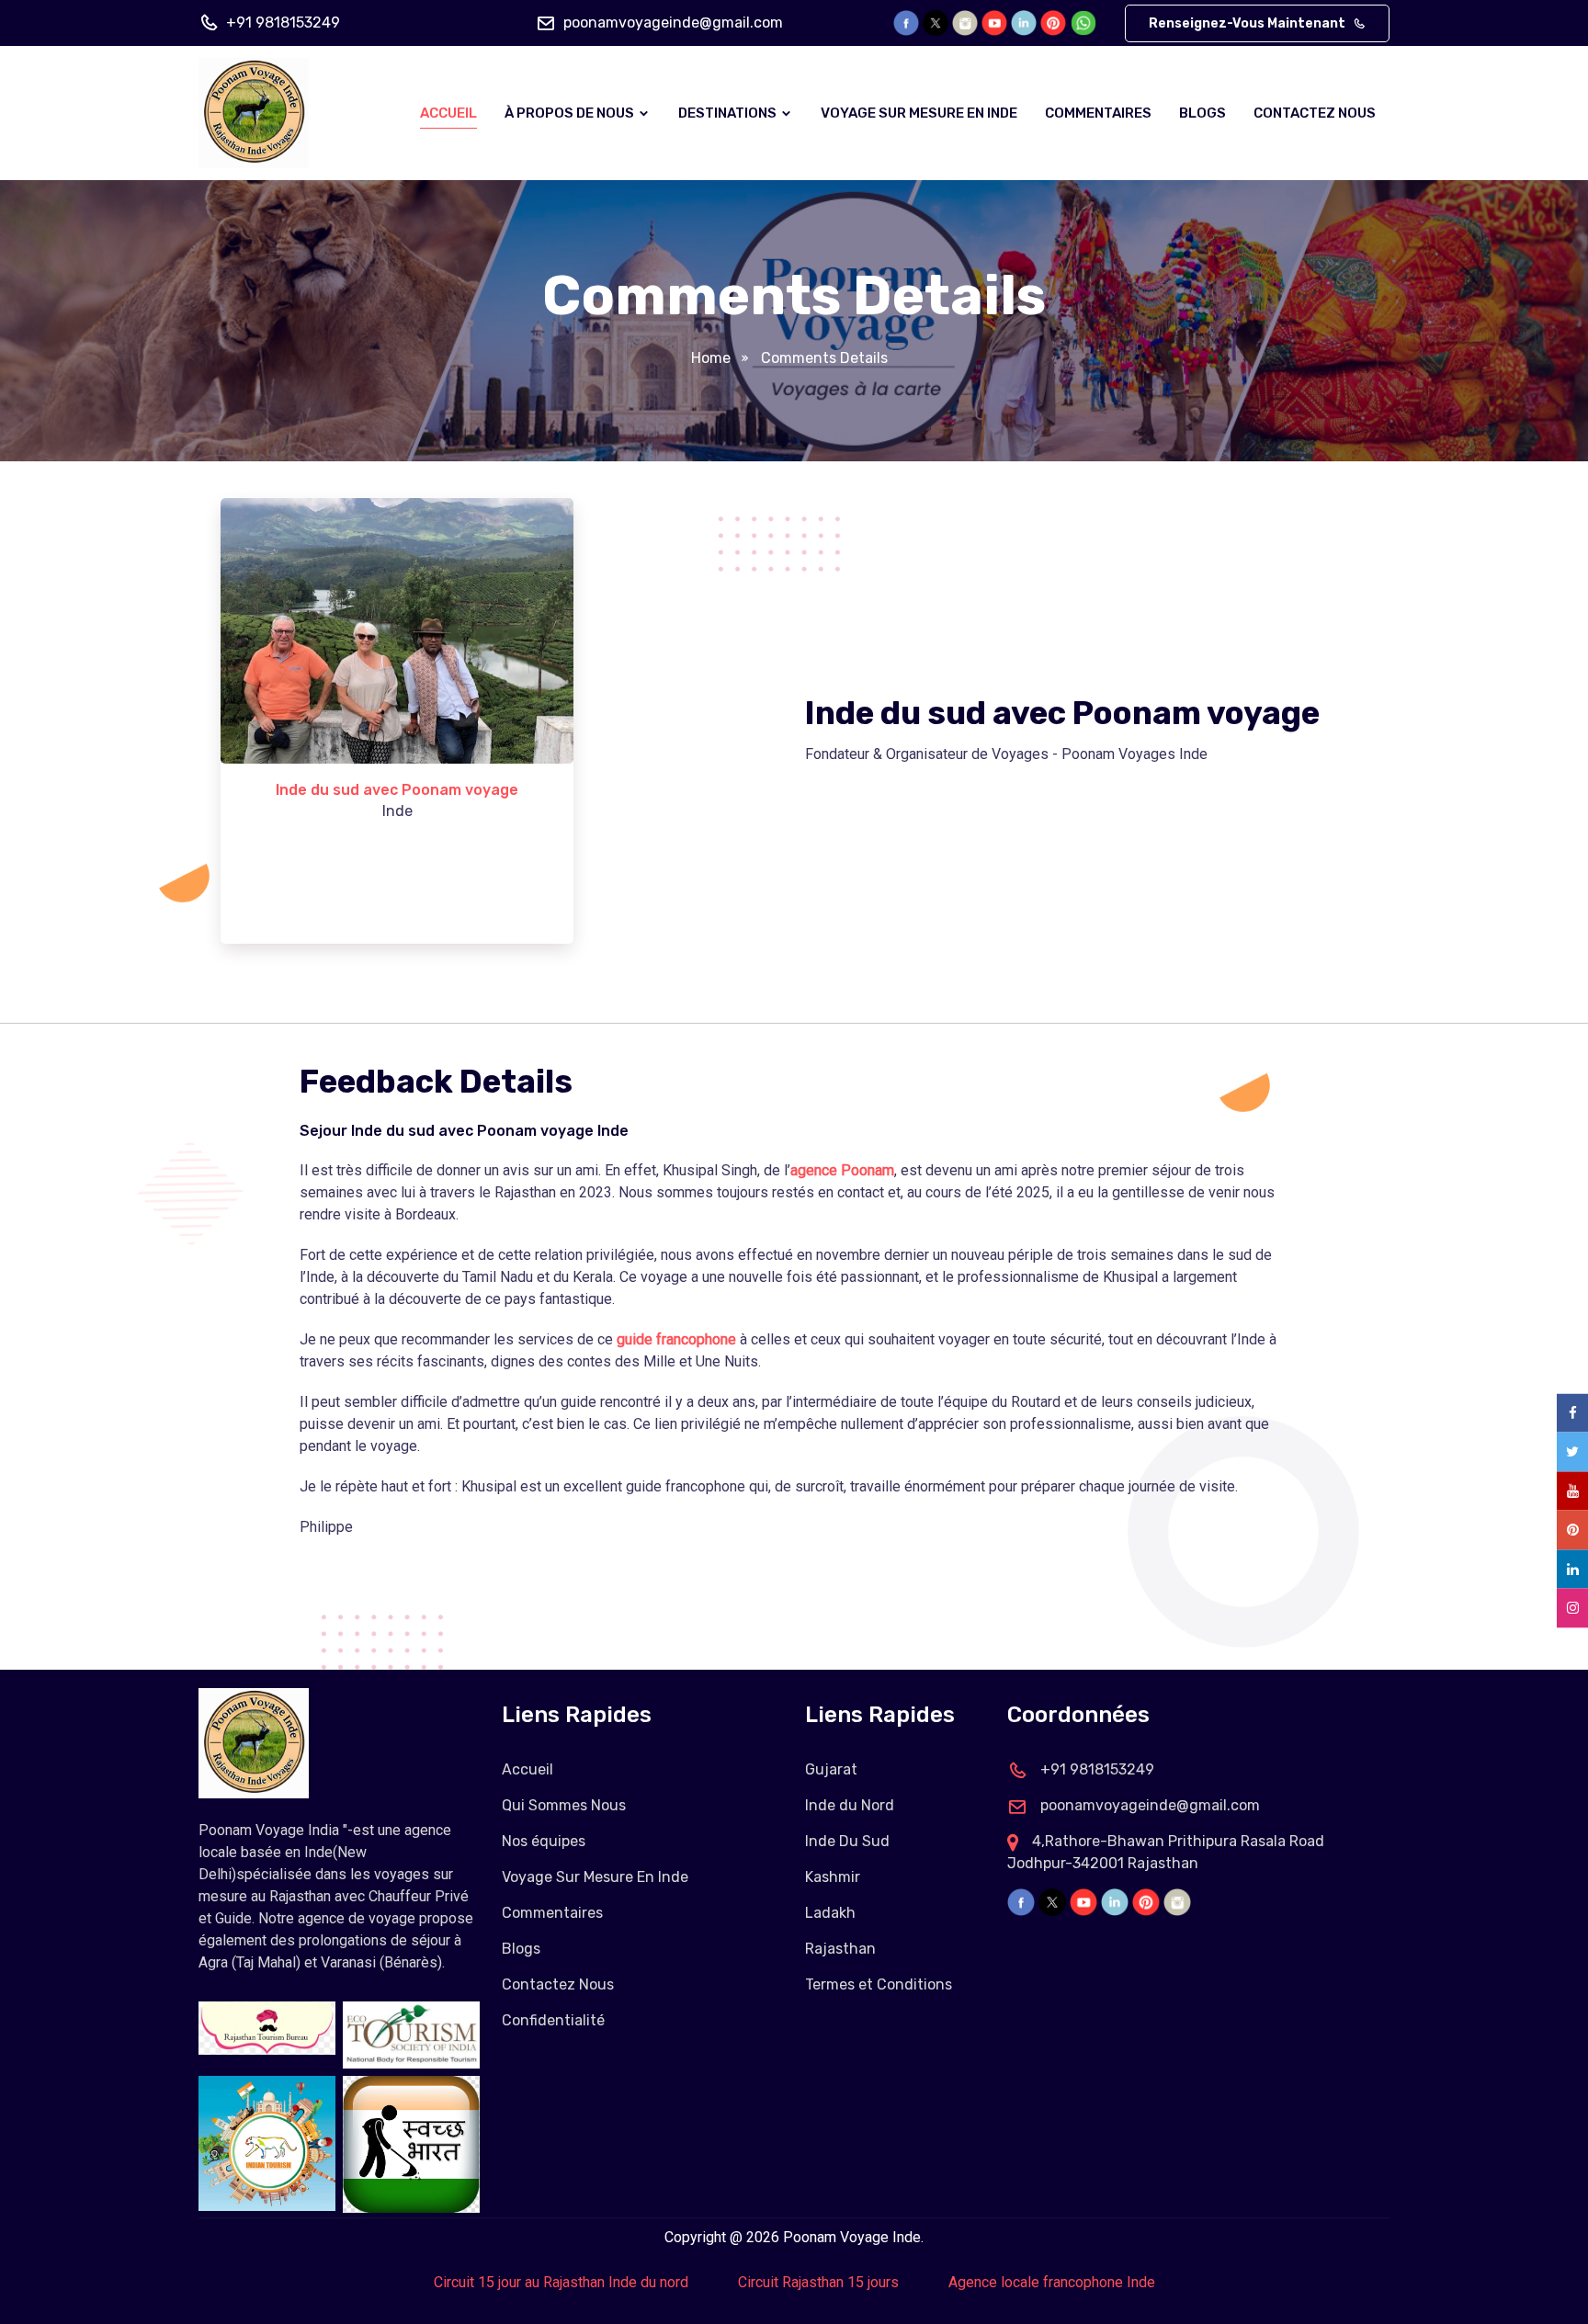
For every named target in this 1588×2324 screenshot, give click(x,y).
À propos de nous (571, 113)
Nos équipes (544, 1841)
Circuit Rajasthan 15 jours (818, 2282)
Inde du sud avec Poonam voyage (397, 790)
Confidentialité (553, 2020)
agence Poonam (842, 1170)
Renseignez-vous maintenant (1248, 23)
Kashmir (833, 1877)
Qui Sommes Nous (564, 1805)
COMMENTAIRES (1098, 113)
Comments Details (824, 358)
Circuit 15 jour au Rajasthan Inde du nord (561, 2282)
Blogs (1202, 113)
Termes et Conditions (879, 1984)
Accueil (527, 1769)
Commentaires (552, 1913)
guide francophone (676, 1339)
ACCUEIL (448, 113)
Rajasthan (840, 1949)
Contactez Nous (558, 1984)
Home (711, 358)
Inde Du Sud (847, 1841)
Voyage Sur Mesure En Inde (595, 1877)
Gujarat (831, 1769)
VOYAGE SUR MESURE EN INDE (919, 113)
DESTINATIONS (729, 113)
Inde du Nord (850, 1805)
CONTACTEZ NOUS (1315, 113)
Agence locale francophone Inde (1052, 2282)
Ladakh (830, 1913)
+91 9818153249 (283, 23)
